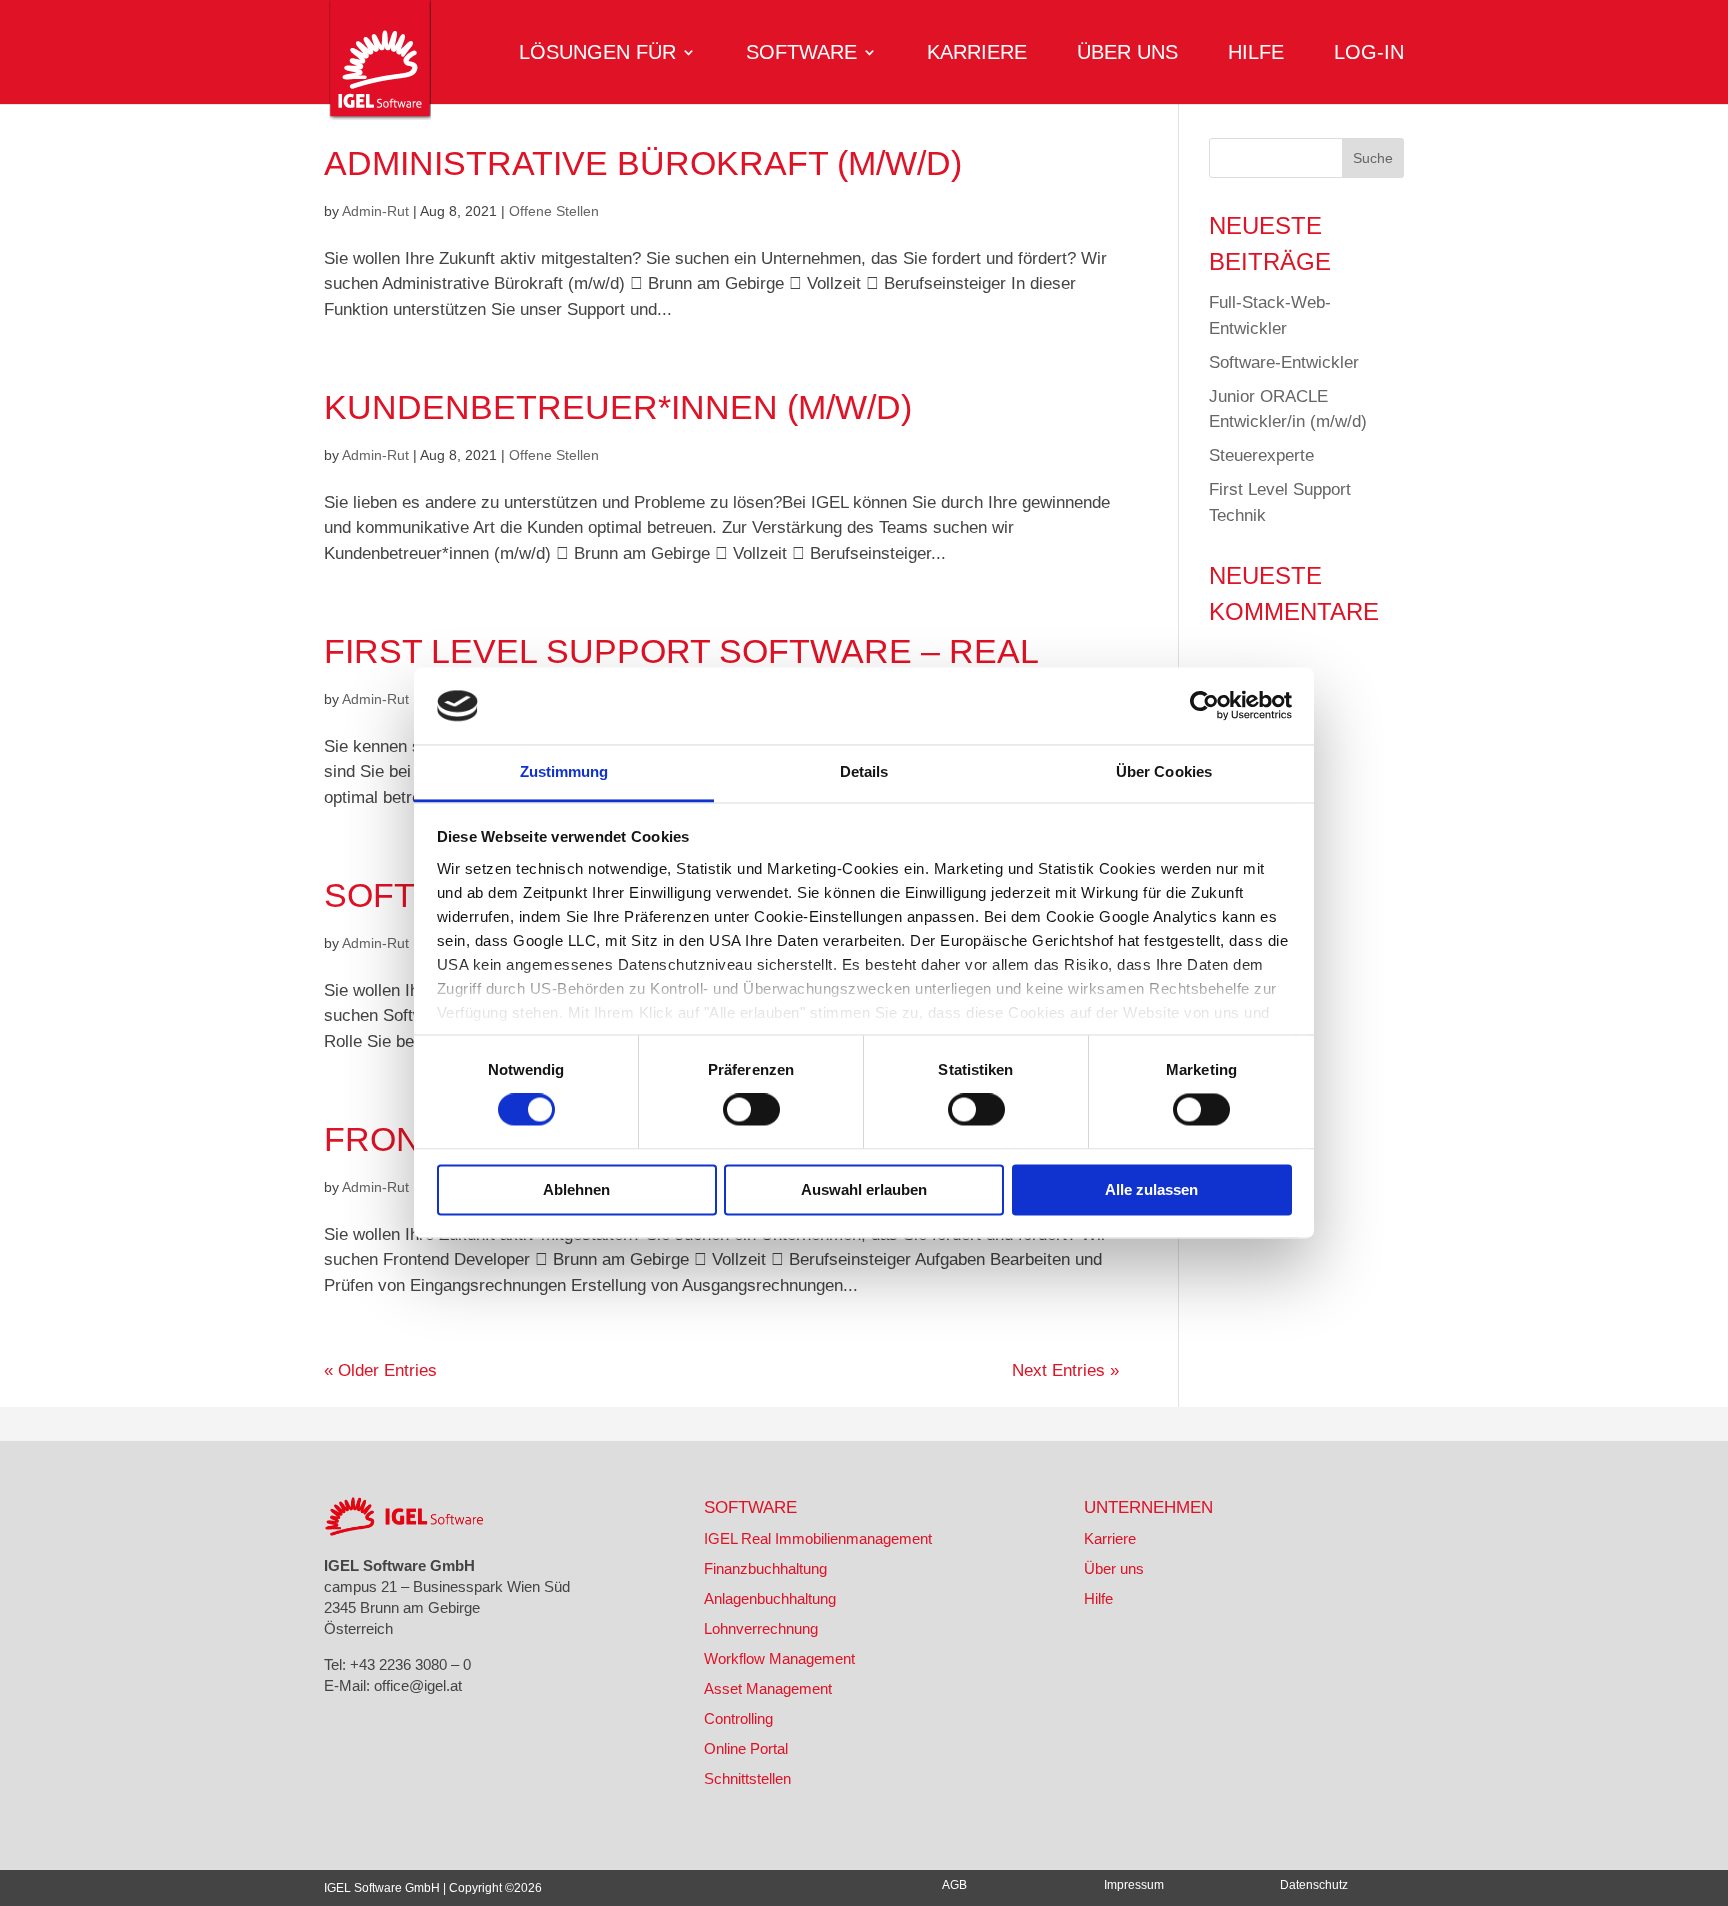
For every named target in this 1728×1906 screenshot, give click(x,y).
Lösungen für (597, 54)
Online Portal (746, 1748)
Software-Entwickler (1284, 362)
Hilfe (1256, 54)
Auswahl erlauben (864, 1189)
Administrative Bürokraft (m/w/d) (643, 163)
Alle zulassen (1151, 1189)
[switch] (751, 1110)
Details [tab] (864, 771)
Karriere (977, 54)
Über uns (1127, 54)
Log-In (1369, 54)
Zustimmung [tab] (564, 771)
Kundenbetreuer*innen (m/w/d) (618, 407)
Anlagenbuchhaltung (770, 1598)
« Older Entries (380, 1370)
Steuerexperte (1261, 455)
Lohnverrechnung (761, 1628)
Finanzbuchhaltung (765, 1568)
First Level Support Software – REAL (681, 651)
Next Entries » (1065, 1370)
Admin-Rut (375, 211)
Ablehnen (576, 1189)
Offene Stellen (554, 211)
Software (801, 54)
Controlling (738, 1718)
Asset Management (768, 1688)
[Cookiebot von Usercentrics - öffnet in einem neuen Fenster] (1204, 706)
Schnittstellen (747, 1778)
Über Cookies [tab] (1164, 771)
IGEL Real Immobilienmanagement (818, 1538)
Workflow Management (779, 1658)
